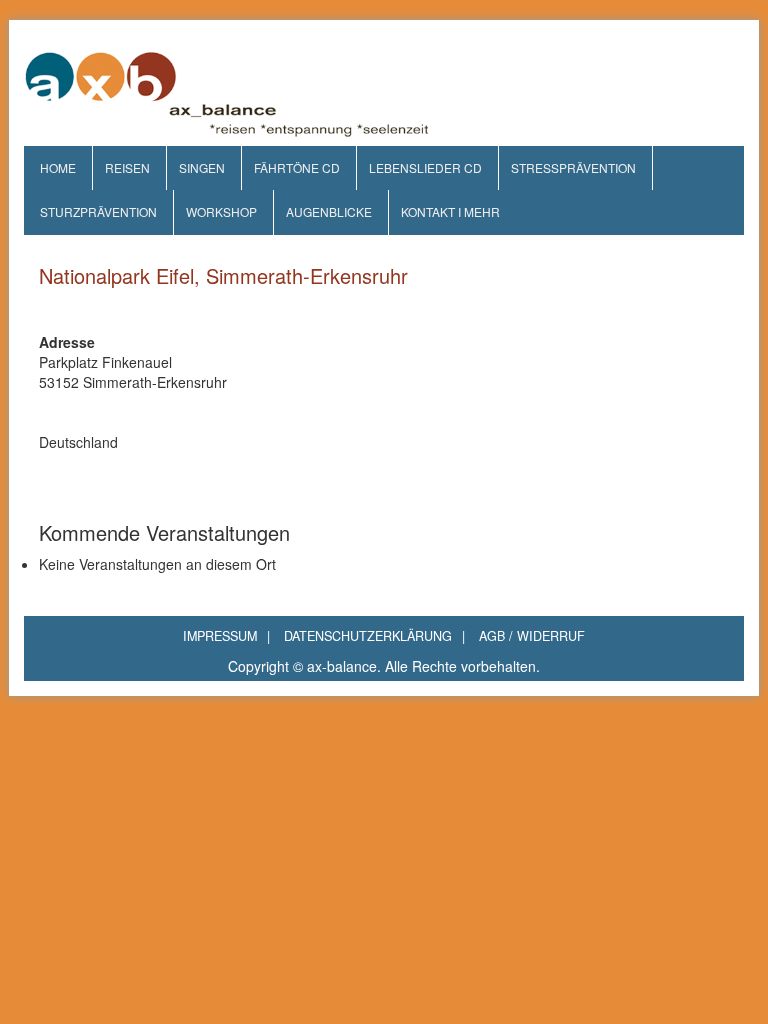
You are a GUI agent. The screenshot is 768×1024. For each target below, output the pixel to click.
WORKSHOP (221, 211)
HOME (58, 167)
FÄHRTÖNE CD (297, 167)
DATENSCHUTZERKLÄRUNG (374, 636)
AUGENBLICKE (329, 211)
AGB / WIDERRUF (532, 636)
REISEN (127, 167)
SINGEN (202, 167)
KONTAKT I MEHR (450, 211)
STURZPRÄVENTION (98, 211)
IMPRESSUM (226, 636)
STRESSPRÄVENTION (573, 167)
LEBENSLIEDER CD (425, 167)
